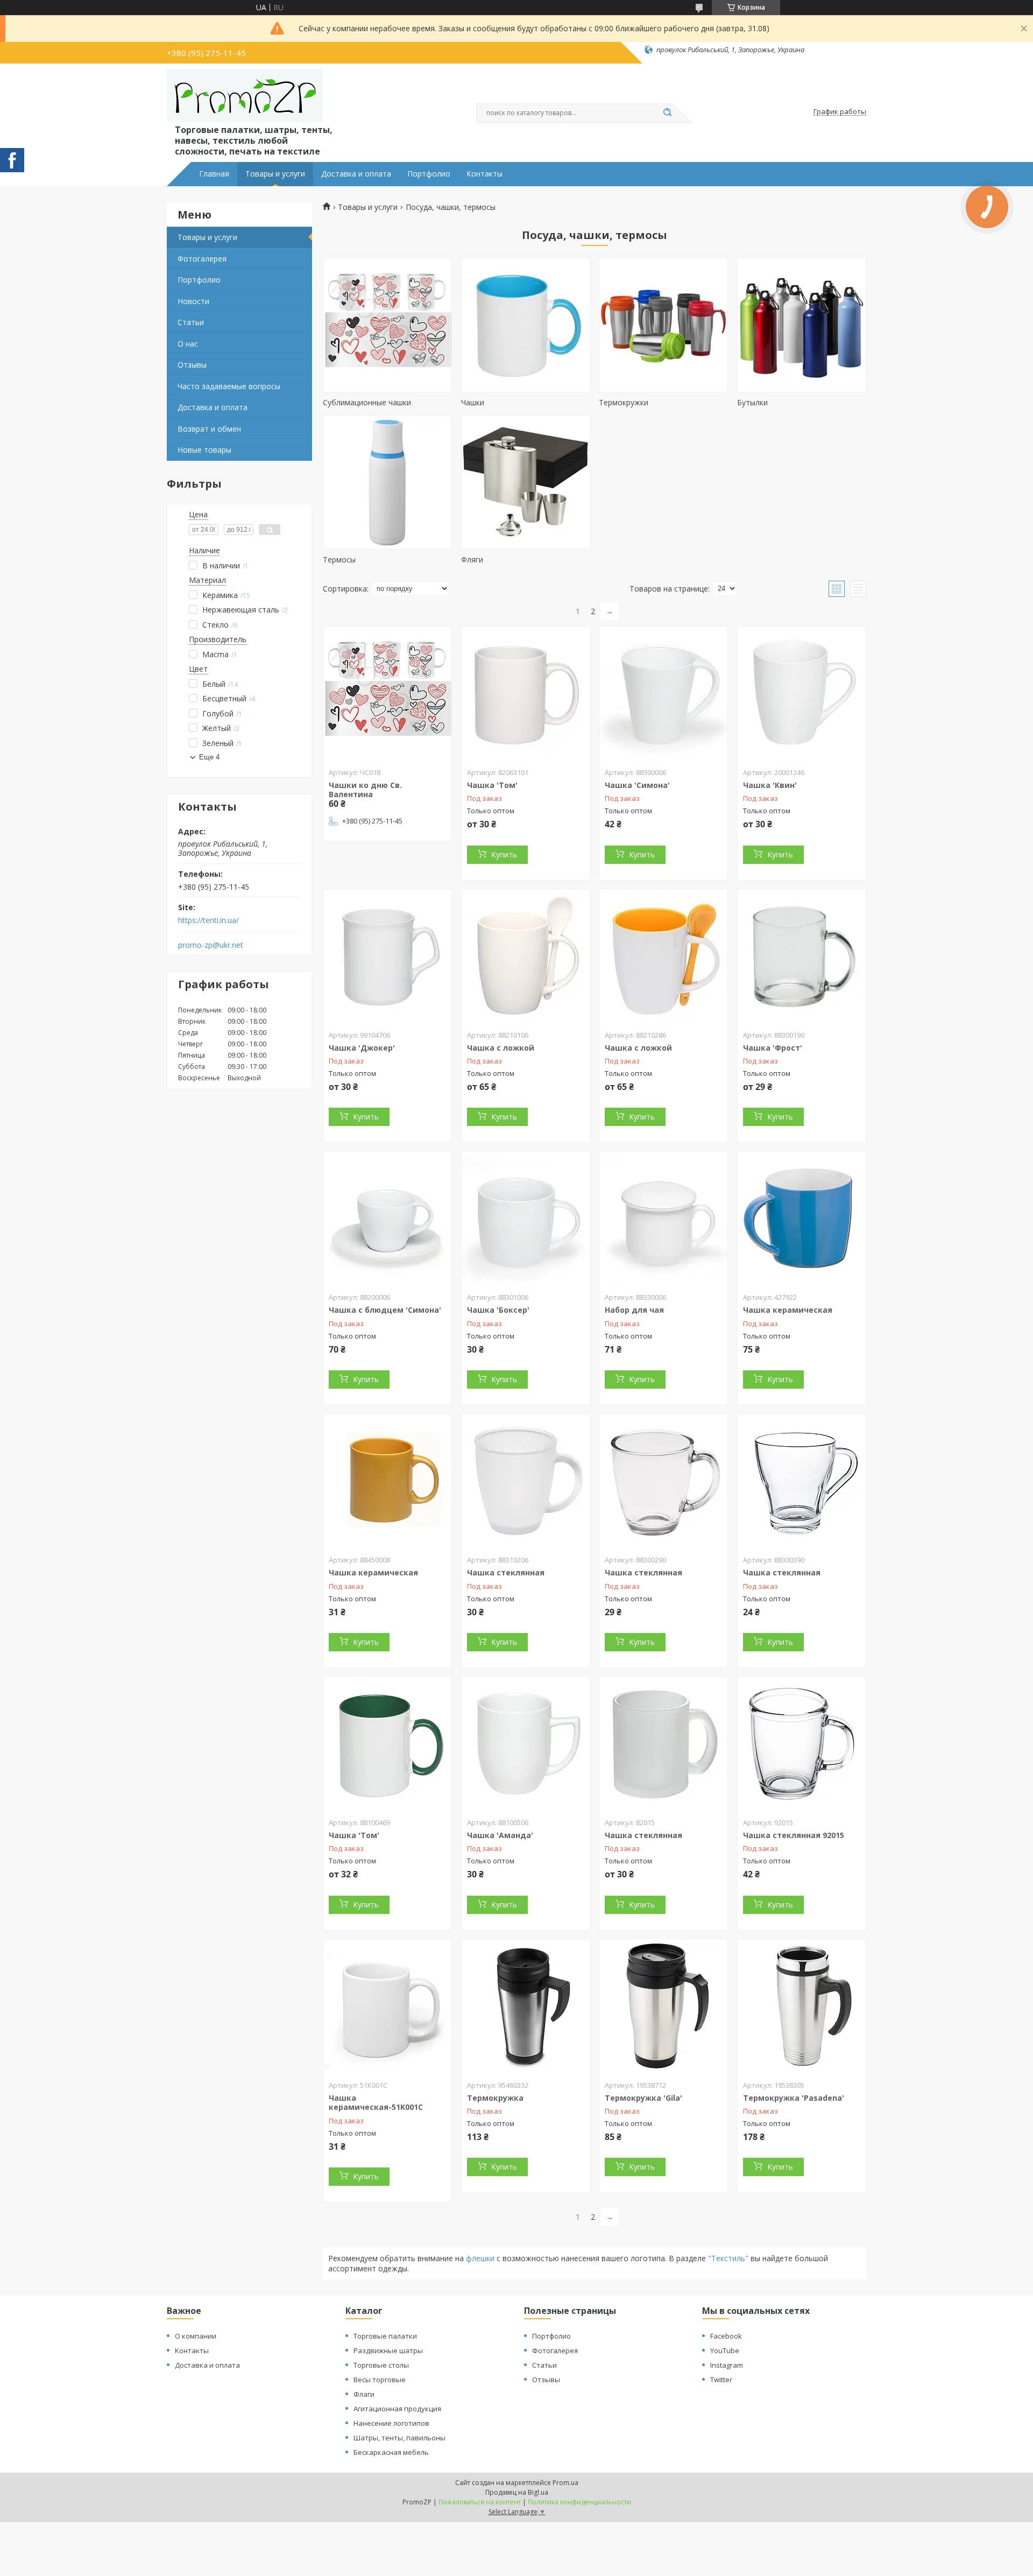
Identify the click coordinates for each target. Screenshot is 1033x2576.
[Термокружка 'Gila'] (663, 2007)
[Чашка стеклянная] (526, 1481)
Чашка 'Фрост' (773, 1048)
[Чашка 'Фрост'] (802, 956)
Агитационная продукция (397, 2409)
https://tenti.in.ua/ (208, 920)
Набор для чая (634, 1310)
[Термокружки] (663, 325)
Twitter (721, 2380)
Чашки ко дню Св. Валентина (365, 790)
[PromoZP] (245, 96)
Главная (214, 174)
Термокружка (495, 2098)
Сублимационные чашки (367, 402)
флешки (481, 2258)
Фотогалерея (202, 259)
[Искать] (667, 113)
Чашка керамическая (788, 1310)
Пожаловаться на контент (480, 2502)
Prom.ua (565, 2483)
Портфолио (429, 174)
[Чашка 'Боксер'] (526, 1219)
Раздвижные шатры (388, 2350)
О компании (196, 2336)
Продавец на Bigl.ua (517, 2492)
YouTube (725, 2350)
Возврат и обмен (209, 429)
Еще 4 (209, 757)
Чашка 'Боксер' (498, 1310)
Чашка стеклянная (506, 1572)
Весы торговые (380, 2380)
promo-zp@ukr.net (211, 945)
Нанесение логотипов (391, 2423)
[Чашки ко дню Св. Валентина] (387, 694)
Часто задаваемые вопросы (229, 386)
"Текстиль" (728, 2258)
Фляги (472, 559)
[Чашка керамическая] (802, 1219)
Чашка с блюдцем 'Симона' (385, 1310)
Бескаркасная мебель (391, 2452)
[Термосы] (387, 482)
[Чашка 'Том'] (526, 694)
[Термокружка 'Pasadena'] (802, 2007)
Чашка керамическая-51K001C (376, 2103)
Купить (504, 854)
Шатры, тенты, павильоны (399, 2438)
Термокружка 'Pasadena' (794, 2098)
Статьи (191, 322)
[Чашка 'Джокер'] (387, 956)
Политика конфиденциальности (579, 2502)
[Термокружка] (526, 2007)
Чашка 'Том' (492, 785)
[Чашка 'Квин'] (802, 694)
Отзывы (192, 365)
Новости (193, 301)
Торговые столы (381, 2365)
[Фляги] (526, 482)
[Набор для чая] (663, 1219)
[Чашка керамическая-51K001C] (387, 2007)
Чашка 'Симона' (637, 785)
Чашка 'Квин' (770, 785)
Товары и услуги (275, 174)
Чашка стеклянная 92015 (794, 1835)
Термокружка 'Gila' (643, 2098)
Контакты (484, 174)
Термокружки (624, 402)
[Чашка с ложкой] (526, 956)
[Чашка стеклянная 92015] (802, 1744)
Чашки (473, 402)
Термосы (339, 559)
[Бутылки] (802, 325)
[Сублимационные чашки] (387, 325)
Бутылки (752, 402)
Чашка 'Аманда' (500, 1835)
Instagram (727, 2365)
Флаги (364, 2394)
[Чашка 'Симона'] (663, 694)
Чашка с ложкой (501, 1048)
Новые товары (204, 450)
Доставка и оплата (356, 174)
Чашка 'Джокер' (362, 1048)
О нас (188, 344)
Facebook (726, 2336)
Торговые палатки (385, 2336)
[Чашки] (526, 325)
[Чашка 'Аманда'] (526, 1744)
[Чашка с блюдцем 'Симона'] (387, 1219)
